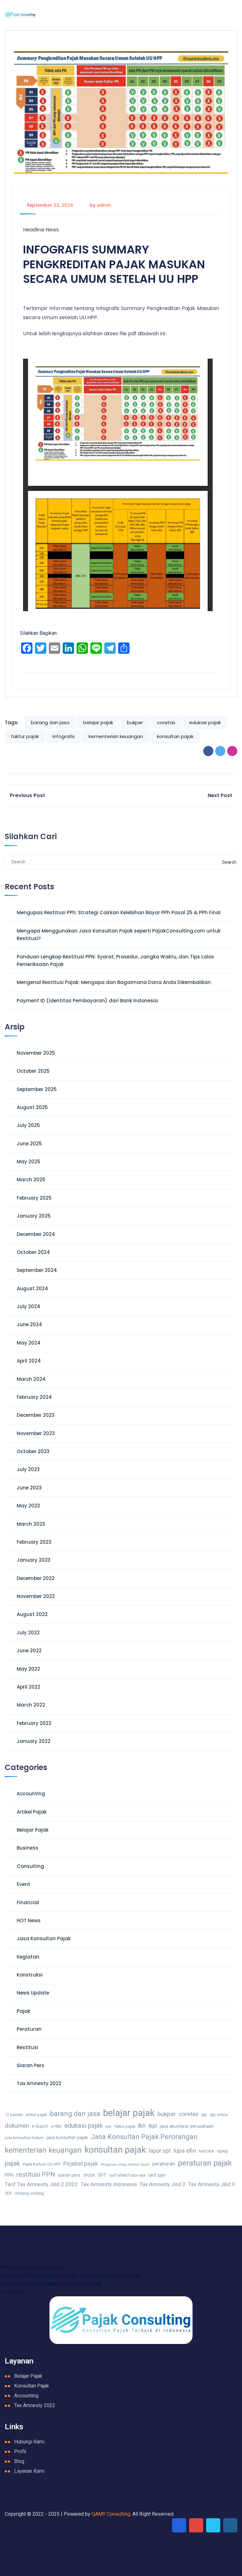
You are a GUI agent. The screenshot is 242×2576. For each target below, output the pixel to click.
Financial (28, 1902)
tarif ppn (157, 2175)
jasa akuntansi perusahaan (187, 2126)
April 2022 (29, 1687)
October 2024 (33, 1252)
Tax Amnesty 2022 (39, 2083)
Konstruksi (30, 1975)
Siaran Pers (31, 2065)
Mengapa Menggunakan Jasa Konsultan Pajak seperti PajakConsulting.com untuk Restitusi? (119, 935)
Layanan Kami (29, 2471)
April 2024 (29, 1361)
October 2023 (33, 1451)
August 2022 (32, 1614)
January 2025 (34, 1216)
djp (204, 2115)
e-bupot (40, 2126)
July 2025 (28, 1125)
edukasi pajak (205, 722)
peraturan (164, 2164)
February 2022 (34, 1723)
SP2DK (89, 2175)
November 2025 (36, 1053)
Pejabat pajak (81, 2164)
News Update (33, 1993)
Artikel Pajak (32, 1812)
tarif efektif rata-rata (127, 2175)
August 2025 (32, 1107)
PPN (9, 2175)
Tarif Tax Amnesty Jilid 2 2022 (41, 2184)
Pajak (23, 2011)
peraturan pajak (205, 2163)
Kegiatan (28, 1957)
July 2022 (28, 1633)
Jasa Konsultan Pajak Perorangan (144, 2137)
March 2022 (31, 1705)
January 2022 (34, 1741)
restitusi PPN (36, 2174)
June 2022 (29, 1651)
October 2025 (33, 1071)
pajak (12, 2163)
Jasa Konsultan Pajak (44, 1938)
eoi (108, 2126)
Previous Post (27, 795)
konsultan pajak (175, 736)
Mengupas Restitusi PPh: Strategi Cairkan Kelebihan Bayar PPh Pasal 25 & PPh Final (119, 912)
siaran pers (69, 2175)
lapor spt (160, 2151)
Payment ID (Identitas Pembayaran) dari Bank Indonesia (87, 1001)
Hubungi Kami (29, 2442)
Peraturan (29, 2029)
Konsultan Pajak (32, 2386)
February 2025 (34, 1198)
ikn (142, 2126)
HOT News (29, 1920)
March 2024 (31, 1379)
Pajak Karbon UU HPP (42, 2164)
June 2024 (29, 1324)
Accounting (31, 1794)
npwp (223, 2151)
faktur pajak (25, 736)
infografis (64, 736)
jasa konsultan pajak (67, 2138)
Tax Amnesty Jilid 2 (162, 2184)
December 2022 (36, 1578)
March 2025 (31, 1180)
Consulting (30, 1866)
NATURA (207, 2151)
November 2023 (36, 1433)
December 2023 (36, 1415)
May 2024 (29, 1343)
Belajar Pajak (33, 1830)
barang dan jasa (50, 722)
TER (8, 2193)
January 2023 (34, 1560)
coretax (166, 722)
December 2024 (36, 1234)
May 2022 (28, 1669)
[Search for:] (37, 862)
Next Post (220, 795)
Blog (19, 2461)
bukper (135, 722)
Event (23, 1884)
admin (104, 205)
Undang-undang (29, 2193)
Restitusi (27, 2047)
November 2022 (36, 1596)
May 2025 (29, 1162)
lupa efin (185, 2151)
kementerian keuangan (116, 736)
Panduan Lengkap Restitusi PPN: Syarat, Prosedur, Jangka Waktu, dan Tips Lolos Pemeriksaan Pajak (115, 960)
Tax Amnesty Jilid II (212, 2184)
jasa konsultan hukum (24, 2138)
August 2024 (32, 1288)
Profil (20, 2451)
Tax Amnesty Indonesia (109, 2184)
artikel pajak (36, 2115)
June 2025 (29, 1144)
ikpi (153, 2126)
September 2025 (37, 1089)
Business (28, 1848)
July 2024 (29, 1306)
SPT (102, 2175)
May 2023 (28, 1506)
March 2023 (31, 1524)
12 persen (14, 2115)
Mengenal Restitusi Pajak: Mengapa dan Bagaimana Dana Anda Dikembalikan (114, 982)
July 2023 (28, 1469)
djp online (219, 2115)
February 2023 (34, 1542)
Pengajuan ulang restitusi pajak (125, 2165)
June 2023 (29, 1488)
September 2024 (37, 1270)
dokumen (17, 2126)
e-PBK (56, 2126)
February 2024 (34, 1397)
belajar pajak (98, 722)
